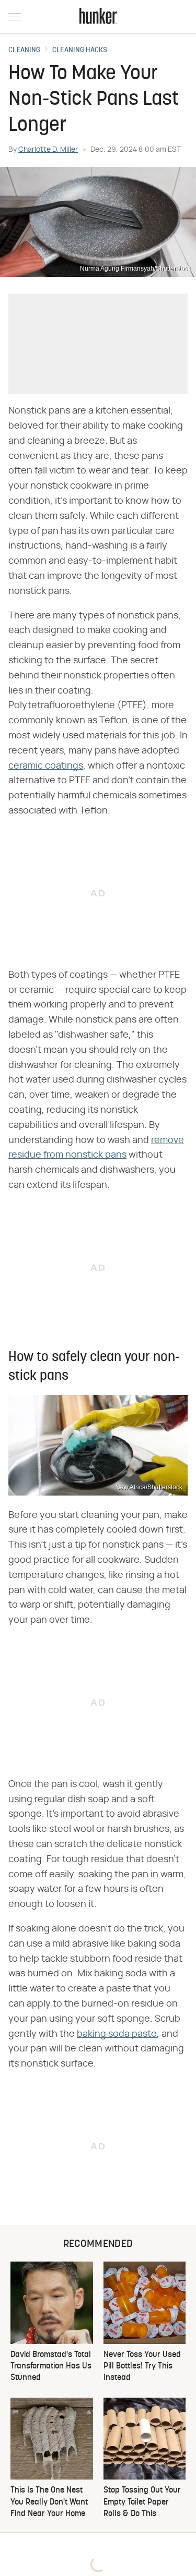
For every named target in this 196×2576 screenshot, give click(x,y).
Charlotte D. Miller (48, 150)
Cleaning (24, 51)
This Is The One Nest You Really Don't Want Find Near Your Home (49, 2502)
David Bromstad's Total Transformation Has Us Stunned (51, 2367)
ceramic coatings (46, 766)
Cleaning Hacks (80, 51)
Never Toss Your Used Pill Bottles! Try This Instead (142, 2367)
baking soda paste (117, 2034)
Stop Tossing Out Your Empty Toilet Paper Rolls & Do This (142, 2502)
